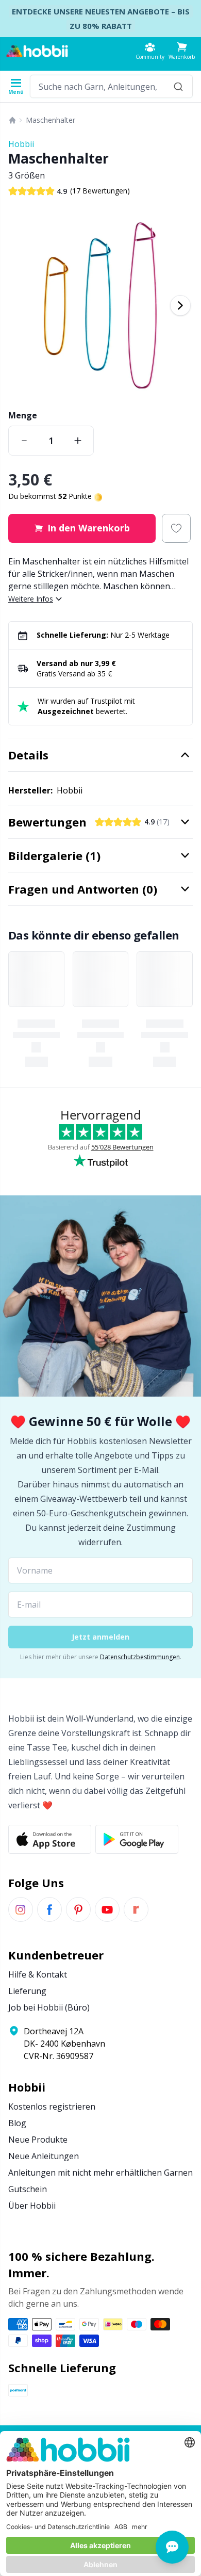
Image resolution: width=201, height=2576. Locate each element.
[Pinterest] (78, 1909)
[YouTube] (107, 1909)
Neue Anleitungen (44, 2156)
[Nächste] (180, 305)
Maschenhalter (51, 120)
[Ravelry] (136, 1909)
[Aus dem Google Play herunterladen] (137, 1839)
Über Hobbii (32, 2206)
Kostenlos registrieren (52, 2107)
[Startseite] (12, 120)
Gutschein (28, 2189)
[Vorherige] (21, 305)
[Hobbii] (37, 51)
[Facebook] (49, 1909)
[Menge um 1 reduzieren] (24, 441)
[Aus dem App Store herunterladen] (50, 1839)
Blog (17, 2123)
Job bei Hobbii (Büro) (49, 2007)
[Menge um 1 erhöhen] (78, 441)
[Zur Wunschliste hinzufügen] (176, 528)
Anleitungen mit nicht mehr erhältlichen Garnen (100, 2173)
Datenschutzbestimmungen (140, 1657)
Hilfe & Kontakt (38, 1974)
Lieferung (27, 1991)
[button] (182, 51)
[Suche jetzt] (178, 86)
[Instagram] (21, 1909)
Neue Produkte (38, 2140)
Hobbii (21, 144)
